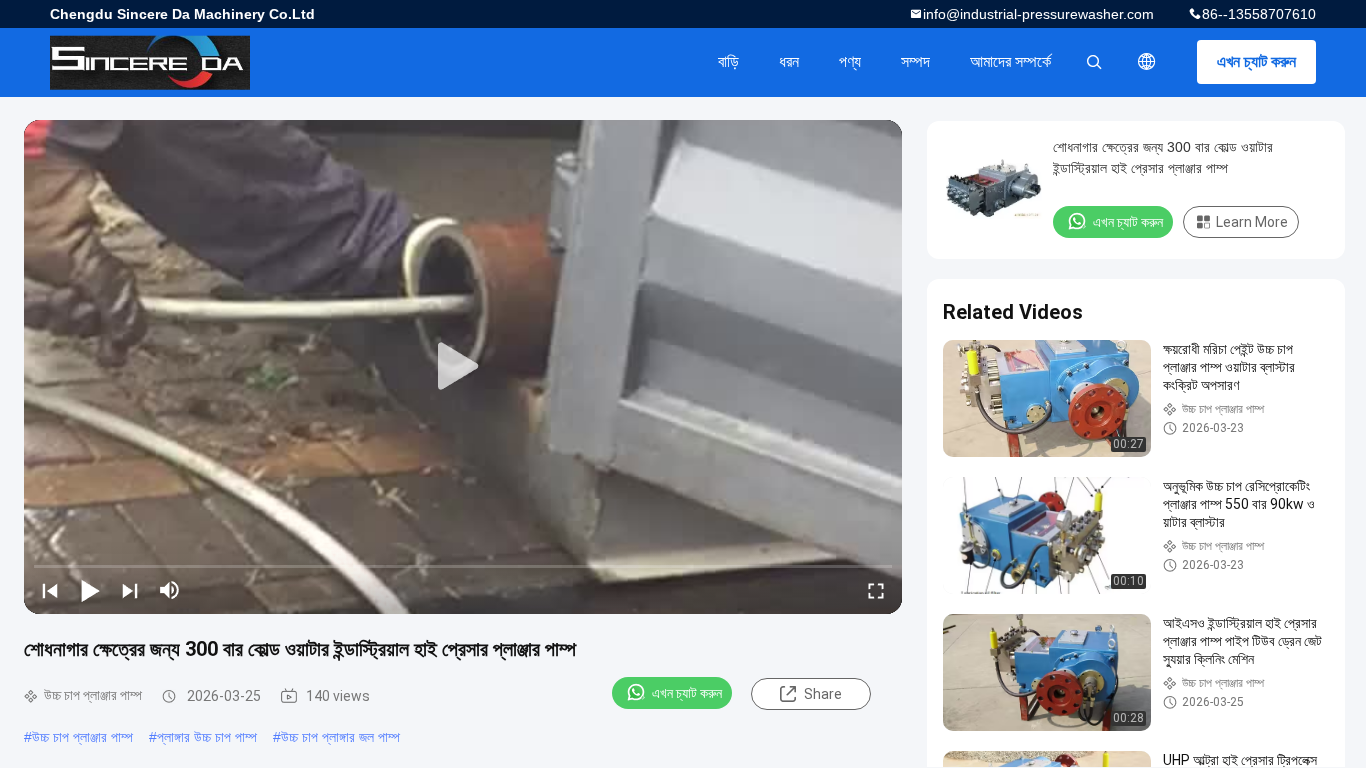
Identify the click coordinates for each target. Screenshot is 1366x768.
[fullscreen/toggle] (876, 590)
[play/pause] (90, 590)
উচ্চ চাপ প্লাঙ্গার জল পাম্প (340, 737)
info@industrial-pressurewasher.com (1038, 14)
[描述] (1147, 62)
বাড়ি (728, 61)
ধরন (789, 61)
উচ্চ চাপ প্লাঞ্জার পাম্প (82, 737)
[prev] (50, 590)
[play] (463, 367)
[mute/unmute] (170, 590)
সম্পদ (915, 61)
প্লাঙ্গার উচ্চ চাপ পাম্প (207, 737)
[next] (130, 590)
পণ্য (850, 61)
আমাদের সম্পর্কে (1010, 61)
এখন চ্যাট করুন (1256, 61)
